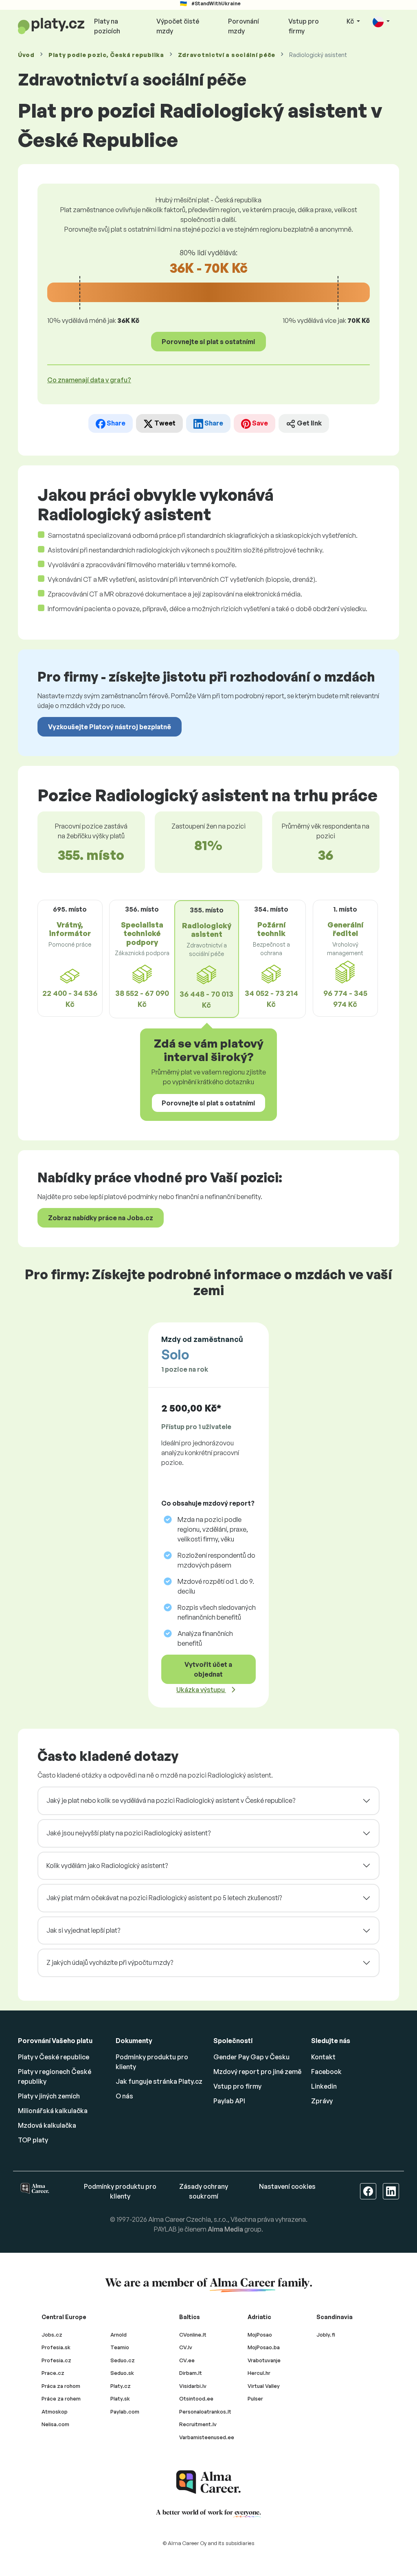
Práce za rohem (61, 2398)
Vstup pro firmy (304, 26)
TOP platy (33, 2140)
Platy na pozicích (107, 26)
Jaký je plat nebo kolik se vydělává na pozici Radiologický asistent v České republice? (171, 1800)
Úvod (26, 55)
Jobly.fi (326, 2335)
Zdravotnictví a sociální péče (227, 55)
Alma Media (225, 2229)
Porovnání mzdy (244, 26)
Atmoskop (55, 2412)
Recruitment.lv (198, 2424)
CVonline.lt (193, 2335)
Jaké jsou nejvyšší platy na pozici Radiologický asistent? (128, 1833)
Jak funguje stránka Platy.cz (159, 2081)
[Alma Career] (208, 2482)
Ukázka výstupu (201, 1690)
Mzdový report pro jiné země (257, 2072)
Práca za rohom (61, 2386)
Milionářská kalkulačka (53, 2111)
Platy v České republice (54, 2057)
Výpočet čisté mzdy (178, 26)
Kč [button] (351, 21)
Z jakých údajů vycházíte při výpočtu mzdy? (110, 1962)
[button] (381, 22)
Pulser (255, 2398)
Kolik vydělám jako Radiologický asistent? (107, 1866)
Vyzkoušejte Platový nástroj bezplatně (110, 727)
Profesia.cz (56, 2360)
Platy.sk (120, 2398)
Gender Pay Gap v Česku (251, 2057)
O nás (124, 2096)
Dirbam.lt (191, 2373)
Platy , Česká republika (106, 55)
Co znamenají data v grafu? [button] (89, 380)
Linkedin (324, 2086)
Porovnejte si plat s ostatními (208, 342)
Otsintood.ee (196, 2398)
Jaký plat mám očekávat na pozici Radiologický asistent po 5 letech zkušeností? (164, 1898)
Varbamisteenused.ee (207, 2437)
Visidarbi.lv (193, 2386)
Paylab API (229, 2101)
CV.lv (186, 2347)
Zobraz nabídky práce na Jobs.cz (101, 1218)
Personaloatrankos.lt (205, 2412)
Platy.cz (121, 2386)
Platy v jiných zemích (49, 2096)
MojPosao (260, 2335)
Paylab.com (125, 2412)
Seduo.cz (123, 2360)
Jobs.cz (52, 2335)
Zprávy (322, 2101)
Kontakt (323, 2057)
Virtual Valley (264, 2386)
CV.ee (187, 2360)
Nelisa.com (55, 2424)
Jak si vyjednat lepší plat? (83, 1930)
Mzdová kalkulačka (47, 2125)
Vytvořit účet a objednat (208, 1669)
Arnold (119, 2335)
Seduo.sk (122, 2373)
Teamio (120, 2347)
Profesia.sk (56, 2347)
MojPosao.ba (264, 2347)
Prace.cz (53, 2373)
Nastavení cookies (287, 2186)
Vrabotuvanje (264, 2360)
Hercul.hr (259, 2373)
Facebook (326, 2072)
